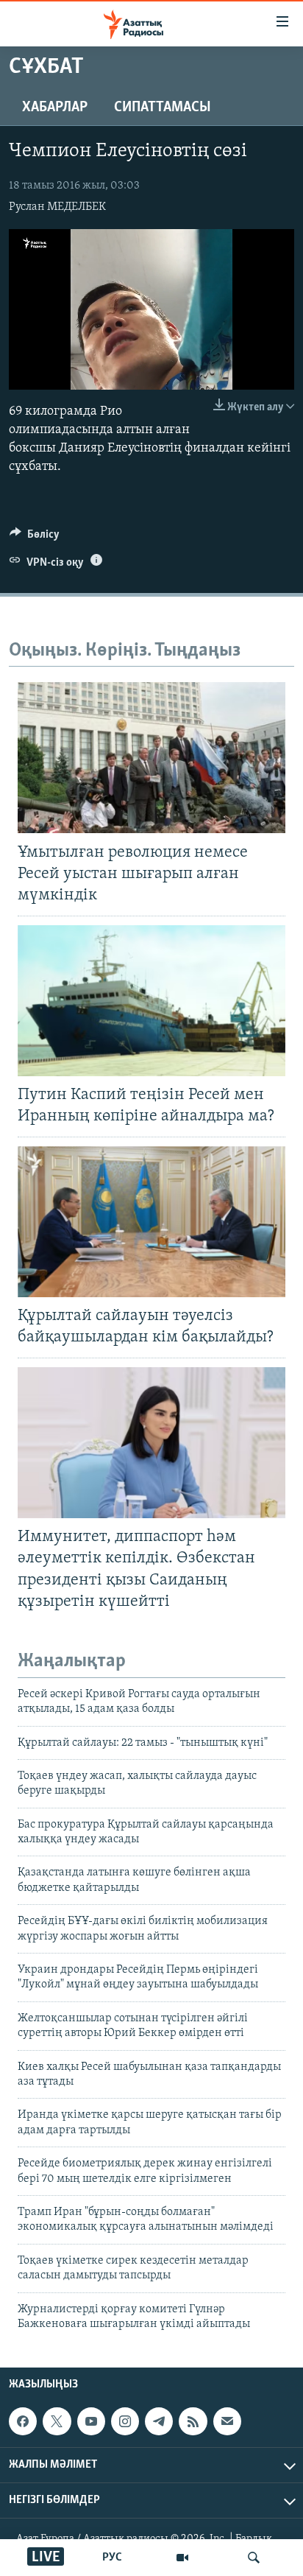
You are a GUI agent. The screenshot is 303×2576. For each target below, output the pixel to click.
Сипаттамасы (163, 108)
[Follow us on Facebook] (23, 2421)
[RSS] (193, 2421)
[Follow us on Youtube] (91, 2421)
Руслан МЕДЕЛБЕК (57, 207)
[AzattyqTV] (182, 2558)
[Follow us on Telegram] (159, 2421)
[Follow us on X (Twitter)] (57, 2421)
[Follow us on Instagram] (125, 2421)
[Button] (35, 538)
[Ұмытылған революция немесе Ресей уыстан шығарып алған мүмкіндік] (151, 758)
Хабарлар (55, 108)
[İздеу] (254, 2558)
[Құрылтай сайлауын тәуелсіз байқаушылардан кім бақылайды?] (151, 1222)
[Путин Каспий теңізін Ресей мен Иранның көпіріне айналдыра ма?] (151, 1001)
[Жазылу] (227, 2421)
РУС (112, 2558)
